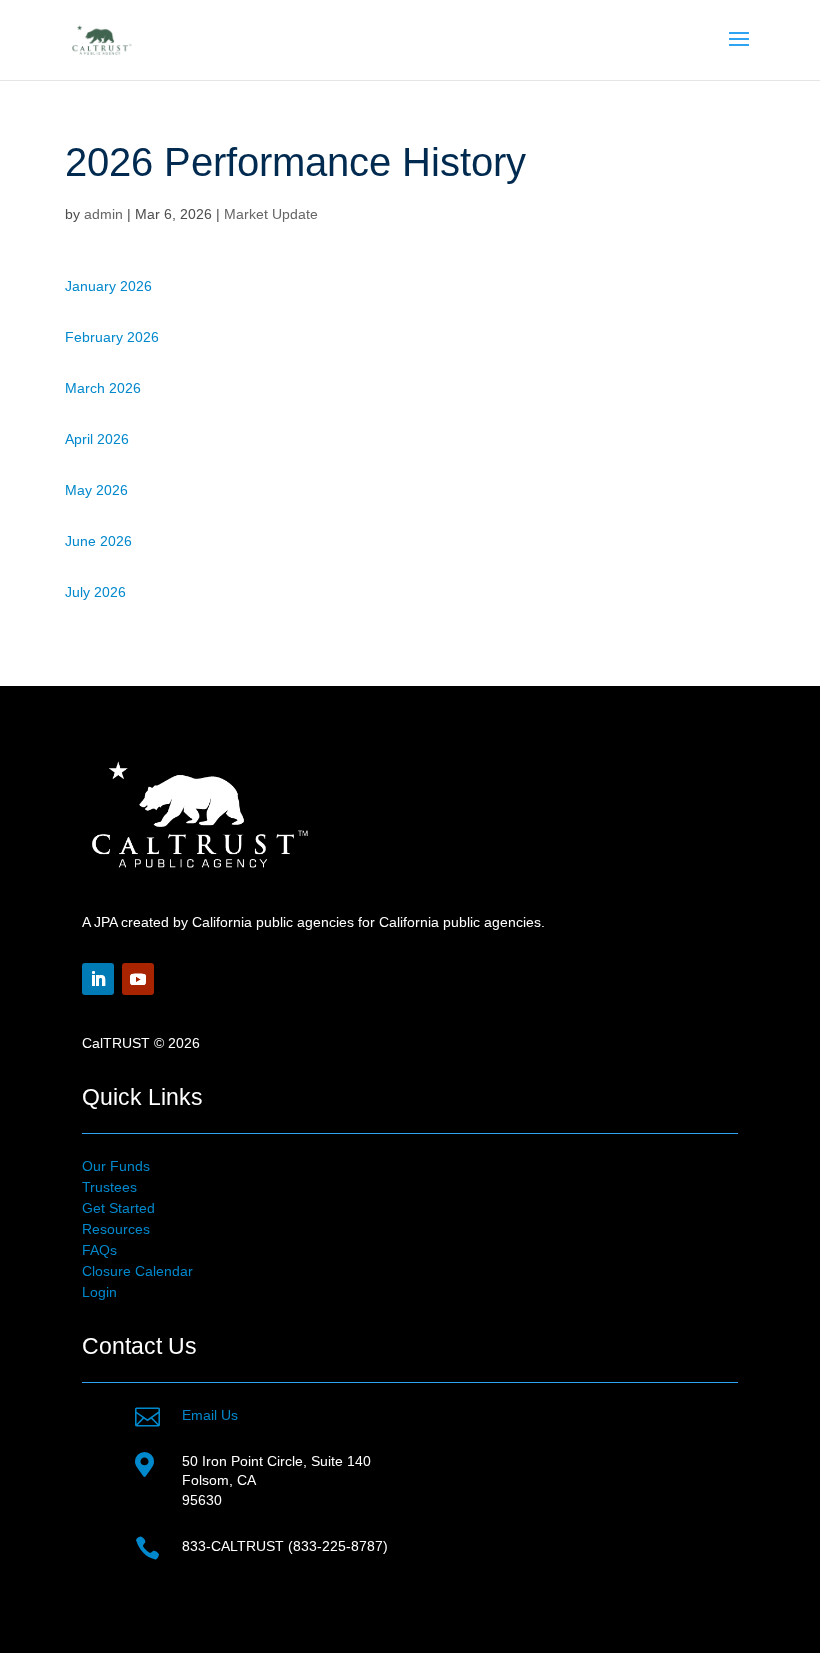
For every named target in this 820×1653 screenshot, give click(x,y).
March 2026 (103, 388)
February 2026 (112, 337)
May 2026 (96, 490)
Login (99, 1292)
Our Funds (116, 1166)
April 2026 (97, 439)
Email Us (210, 1415)
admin (103, 214)
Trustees (109, 1187)
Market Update (271, 214)
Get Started (118, 1208)
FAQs (99, 1250)
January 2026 (108, 286)
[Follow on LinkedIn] (98, 979)
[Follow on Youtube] (138, 979)
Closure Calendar (137, 1271)
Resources (116, 1229)
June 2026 (98, 541)
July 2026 (95, 592)
